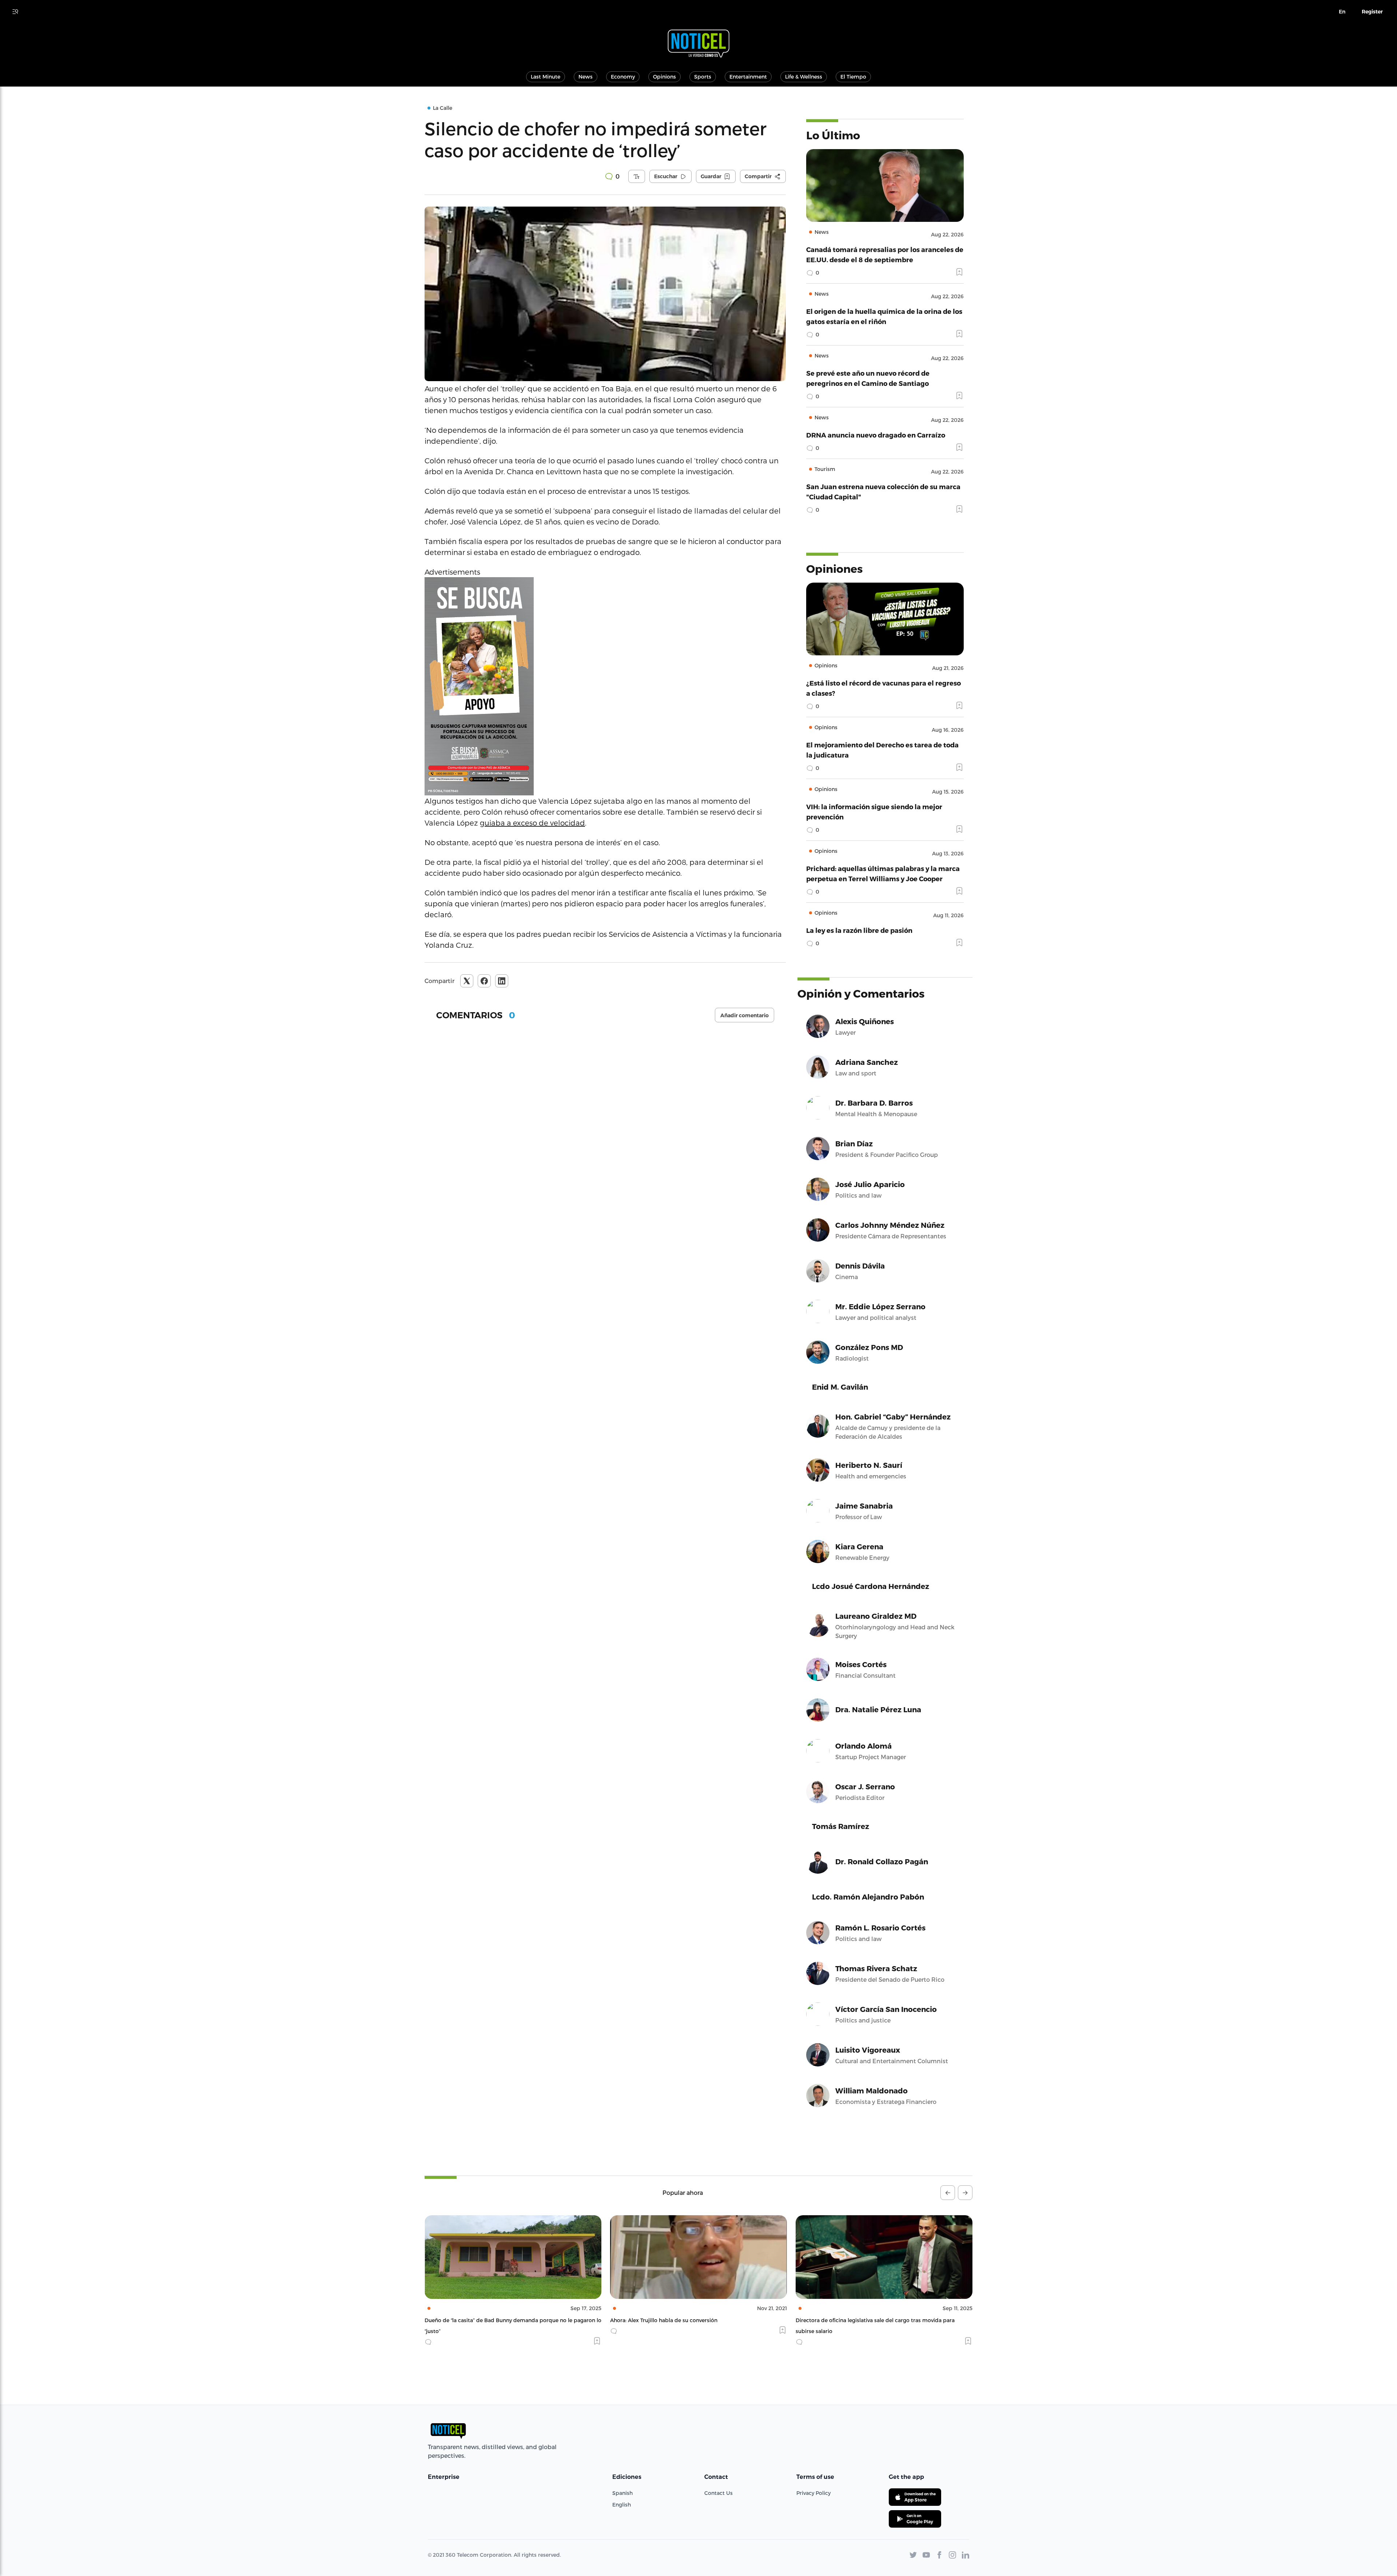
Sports (703, 77)
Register (1372, 12)
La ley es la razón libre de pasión (859, 930)
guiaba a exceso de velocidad (532, 823)
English (622, 2505)
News (586, 77)
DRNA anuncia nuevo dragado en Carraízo (876, 435)
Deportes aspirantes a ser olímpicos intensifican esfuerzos (870, 2320)
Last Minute (546, 77)
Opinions (664, 77)
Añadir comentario (745, 1015)
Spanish (622, 2493)
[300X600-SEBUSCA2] (605, 686)
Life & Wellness (804, 77)
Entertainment (748, 77)
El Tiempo (853, 77)
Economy (623, 77)
